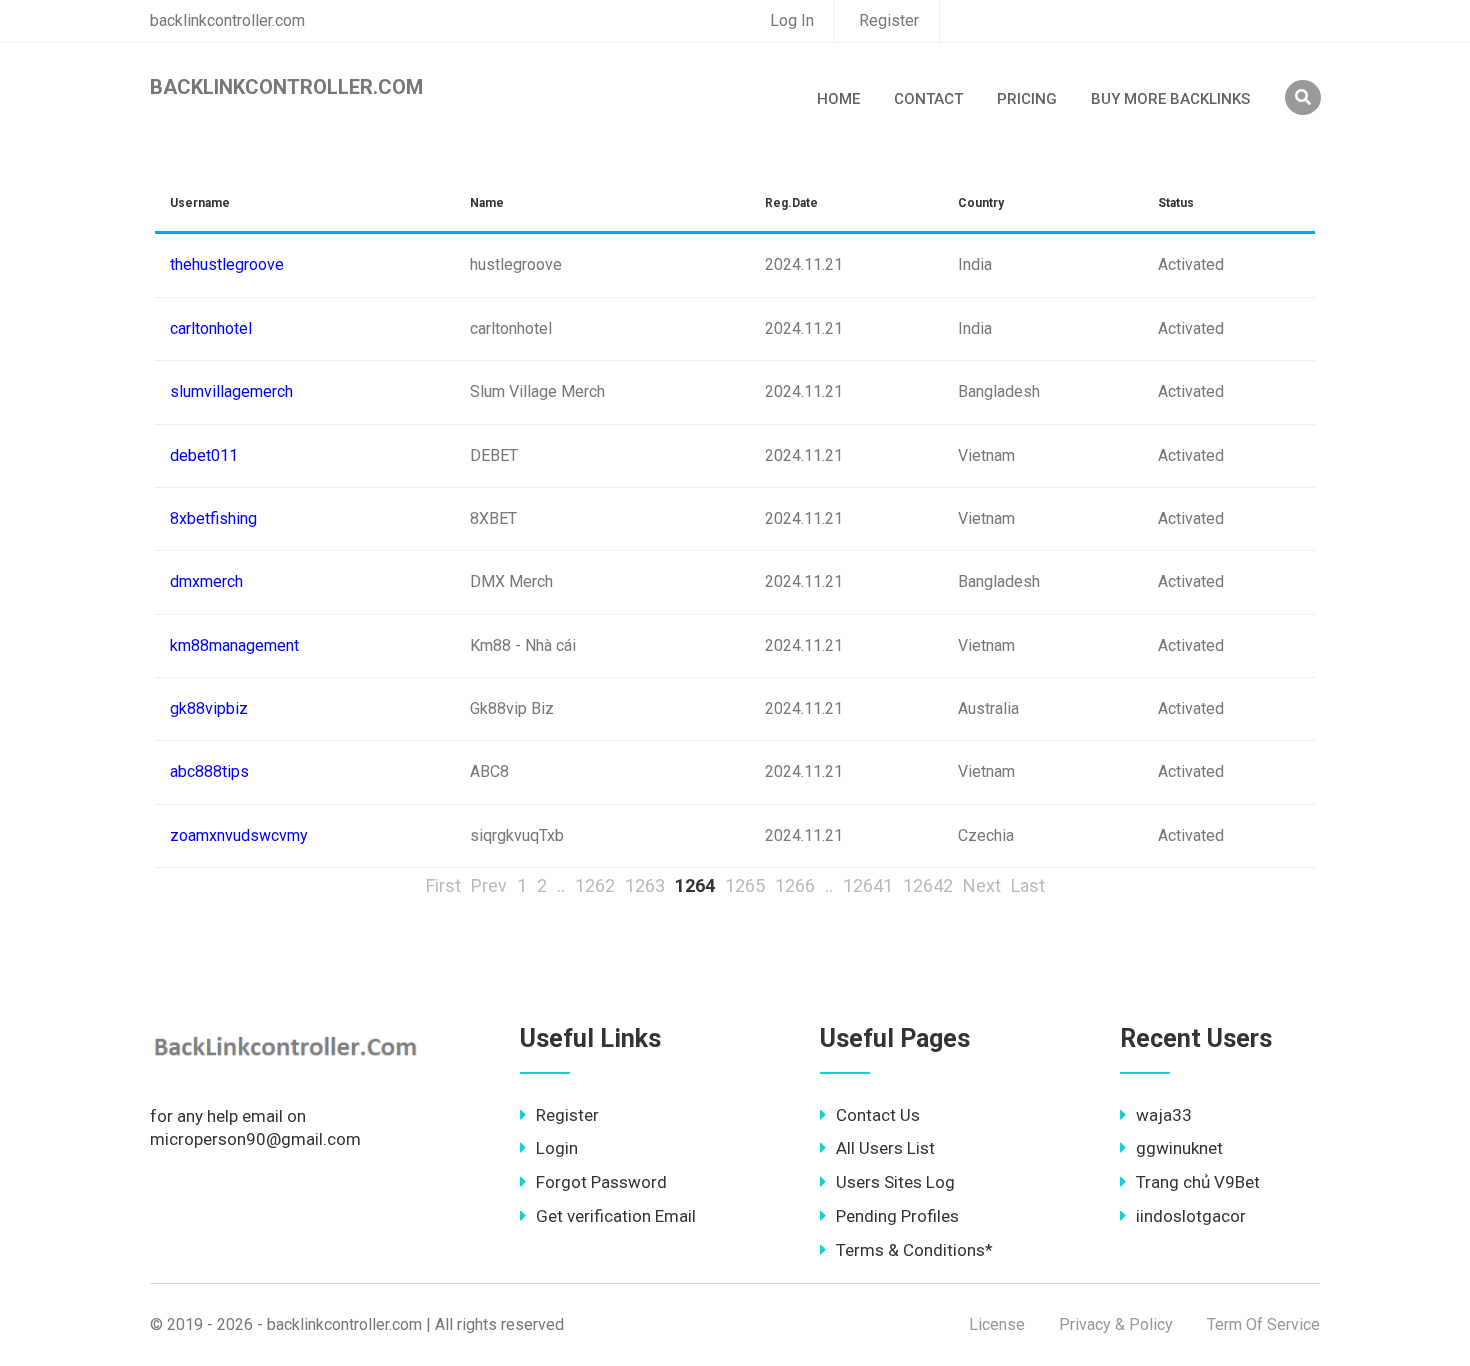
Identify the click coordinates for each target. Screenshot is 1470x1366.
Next (982, 885)
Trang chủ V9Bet (1198, 1182)
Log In (792, 20)
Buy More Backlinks (1170, 99)
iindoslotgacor (1191, 1216)
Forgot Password (601, 1182)
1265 (745, 885)
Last (1028, 885)
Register (889, 20)
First (443, 885)
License (997, 1324)
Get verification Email (616, 1216)
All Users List (885, 1148)
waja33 (1164, 1115)
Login (557, 1148)
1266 (795, 885)
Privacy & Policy (1116, 1324)
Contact (928, 99)
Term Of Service (1263, 1324)
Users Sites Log (895, 1182)
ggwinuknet (1179, 1148)
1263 (645, 885)
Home (838, 99)
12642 (928, 885)
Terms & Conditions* (914, 1250)
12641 (868, 885)
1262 (595, 885)
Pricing (1027, 99)
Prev (489, 885)
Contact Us (878, 1115)
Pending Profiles (897, 1216)
